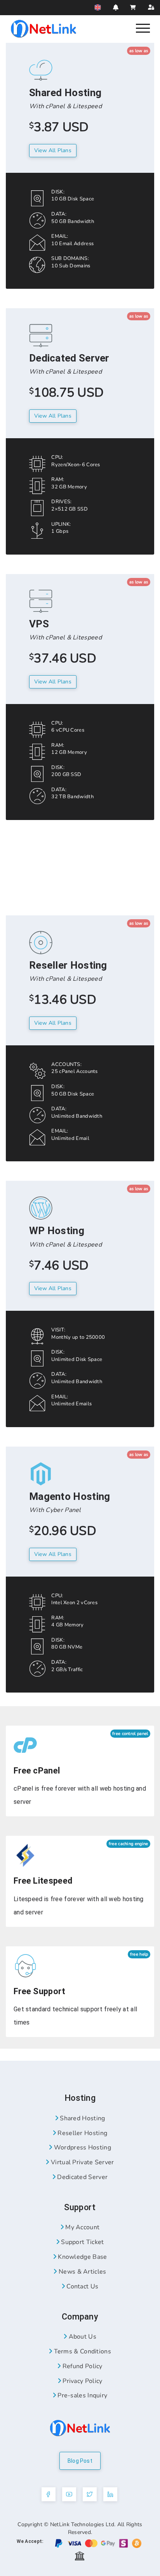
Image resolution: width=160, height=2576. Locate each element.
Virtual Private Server (82, 2162)
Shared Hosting (82, 2118)
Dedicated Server (82, 2177)
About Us (82, 2337)
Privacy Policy (82, 2381)
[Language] (98, 7)
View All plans (53, 150)
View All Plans (53, 416)
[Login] (151, 8)
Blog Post (80, 2461)
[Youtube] (69, 2494)
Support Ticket (82, 2242)
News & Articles (82, 2272)
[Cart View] (133, 8)
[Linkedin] (110, 2494)
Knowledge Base (82, 2257)
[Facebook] (49, 2494)
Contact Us (82, 2286)
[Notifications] (116, 7)
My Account (82, 2227)
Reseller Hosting (82, 2133)
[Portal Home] (43, 28)
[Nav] (143, 28)
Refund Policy (82, 2366)
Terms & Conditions (82, 2351)
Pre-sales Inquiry (82, 2395)
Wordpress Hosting (81, 2148)
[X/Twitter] (90, 2494)
